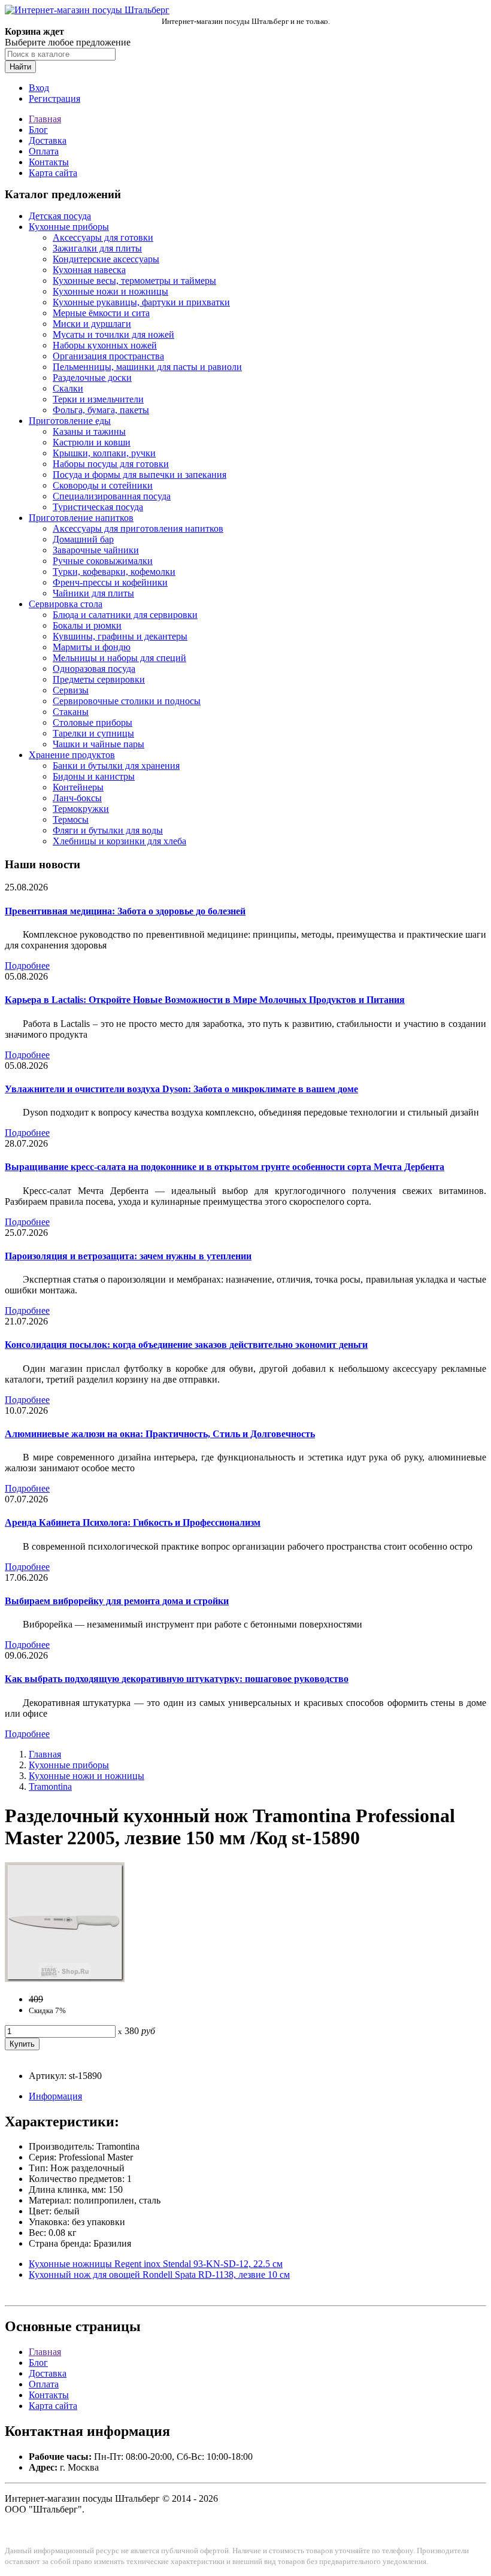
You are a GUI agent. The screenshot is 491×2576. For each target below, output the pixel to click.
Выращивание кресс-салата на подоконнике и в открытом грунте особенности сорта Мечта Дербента (225, 1167)
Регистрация (54, 99)
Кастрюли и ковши (92, 442)
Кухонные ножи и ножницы (110, 291)
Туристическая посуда (98, 507)
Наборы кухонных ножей (105, 345)
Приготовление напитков (81, 518)
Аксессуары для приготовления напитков (138, 528)
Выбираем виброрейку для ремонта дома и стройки (117, 1601)
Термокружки (81, 809)
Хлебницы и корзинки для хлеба (119, 841)
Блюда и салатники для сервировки (125, 615)
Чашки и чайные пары (98, 744)
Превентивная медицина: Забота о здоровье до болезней (125, 911)
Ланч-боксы (77, 798)
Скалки (68, 388)
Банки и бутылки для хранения (116, 766)
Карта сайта (53, 173)
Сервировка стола (66, 604)
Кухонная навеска (89, 270)
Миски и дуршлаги (92, 324)
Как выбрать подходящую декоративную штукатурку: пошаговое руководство (177, 1679)
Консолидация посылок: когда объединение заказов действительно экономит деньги (186, 1345)
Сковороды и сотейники (103, 485)
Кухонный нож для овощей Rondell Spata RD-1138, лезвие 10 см (159, 2275)
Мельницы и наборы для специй (119, 658)
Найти (20, 67)
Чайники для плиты (93, 593)
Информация (55, 2096)
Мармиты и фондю (92, 647)
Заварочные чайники (96, 550)
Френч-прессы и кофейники (110, 582)
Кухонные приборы (69, 227)
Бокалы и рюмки (87, 625)
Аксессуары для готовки (103, 237)
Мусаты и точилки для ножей (113, 334)
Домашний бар (83, 539)
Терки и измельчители (98, 399)
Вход (39, 88)
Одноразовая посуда (94, 669)
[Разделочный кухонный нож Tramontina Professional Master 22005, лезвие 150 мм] (65, 1979)
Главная (45, 119)
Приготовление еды (70, 421)
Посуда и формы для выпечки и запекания (140, 475)
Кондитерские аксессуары (106, 259)
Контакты (49, 162)
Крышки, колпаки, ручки (104, 453)
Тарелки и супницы (93, 733)
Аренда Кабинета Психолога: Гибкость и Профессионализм (133, 1522)
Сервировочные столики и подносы (127, 701)
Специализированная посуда (112, 496)
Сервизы (71, 690)
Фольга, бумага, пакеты (101, 410)
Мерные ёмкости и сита (101, 313)
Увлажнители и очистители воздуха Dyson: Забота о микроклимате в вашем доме (181, 1089)
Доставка (48, 140)
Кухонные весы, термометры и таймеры (134, 281)
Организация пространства (108, 356)
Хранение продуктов (72, 755)
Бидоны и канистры (94, 776)
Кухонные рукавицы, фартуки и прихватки (141, 302)
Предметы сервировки (99, 679)
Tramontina (50, 1786)
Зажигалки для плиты (97, 248)
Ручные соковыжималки (103, 561)
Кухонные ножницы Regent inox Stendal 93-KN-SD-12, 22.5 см (156, 2264)
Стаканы (71, 712)
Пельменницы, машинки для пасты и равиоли (147, 367)
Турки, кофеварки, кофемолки (114, 572)
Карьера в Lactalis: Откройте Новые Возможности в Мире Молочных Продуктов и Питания (205, 1000)
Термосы (71, 819)
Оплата (44, 151)
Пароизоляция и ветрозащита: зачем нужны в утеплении (128, 1256)
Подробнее (27, 966)
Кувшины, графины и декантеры (120, 636)
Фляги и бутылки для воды (108, 830)
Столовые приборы (93, 722)
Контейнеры (78, 787)
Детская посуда (60, 216)
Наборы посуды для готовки (111, 464)
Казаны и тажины (89, 431)
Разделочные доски (92, 378)
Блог (38, 130)
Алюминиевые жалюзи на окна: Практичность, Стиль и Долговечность (160, 1434)
